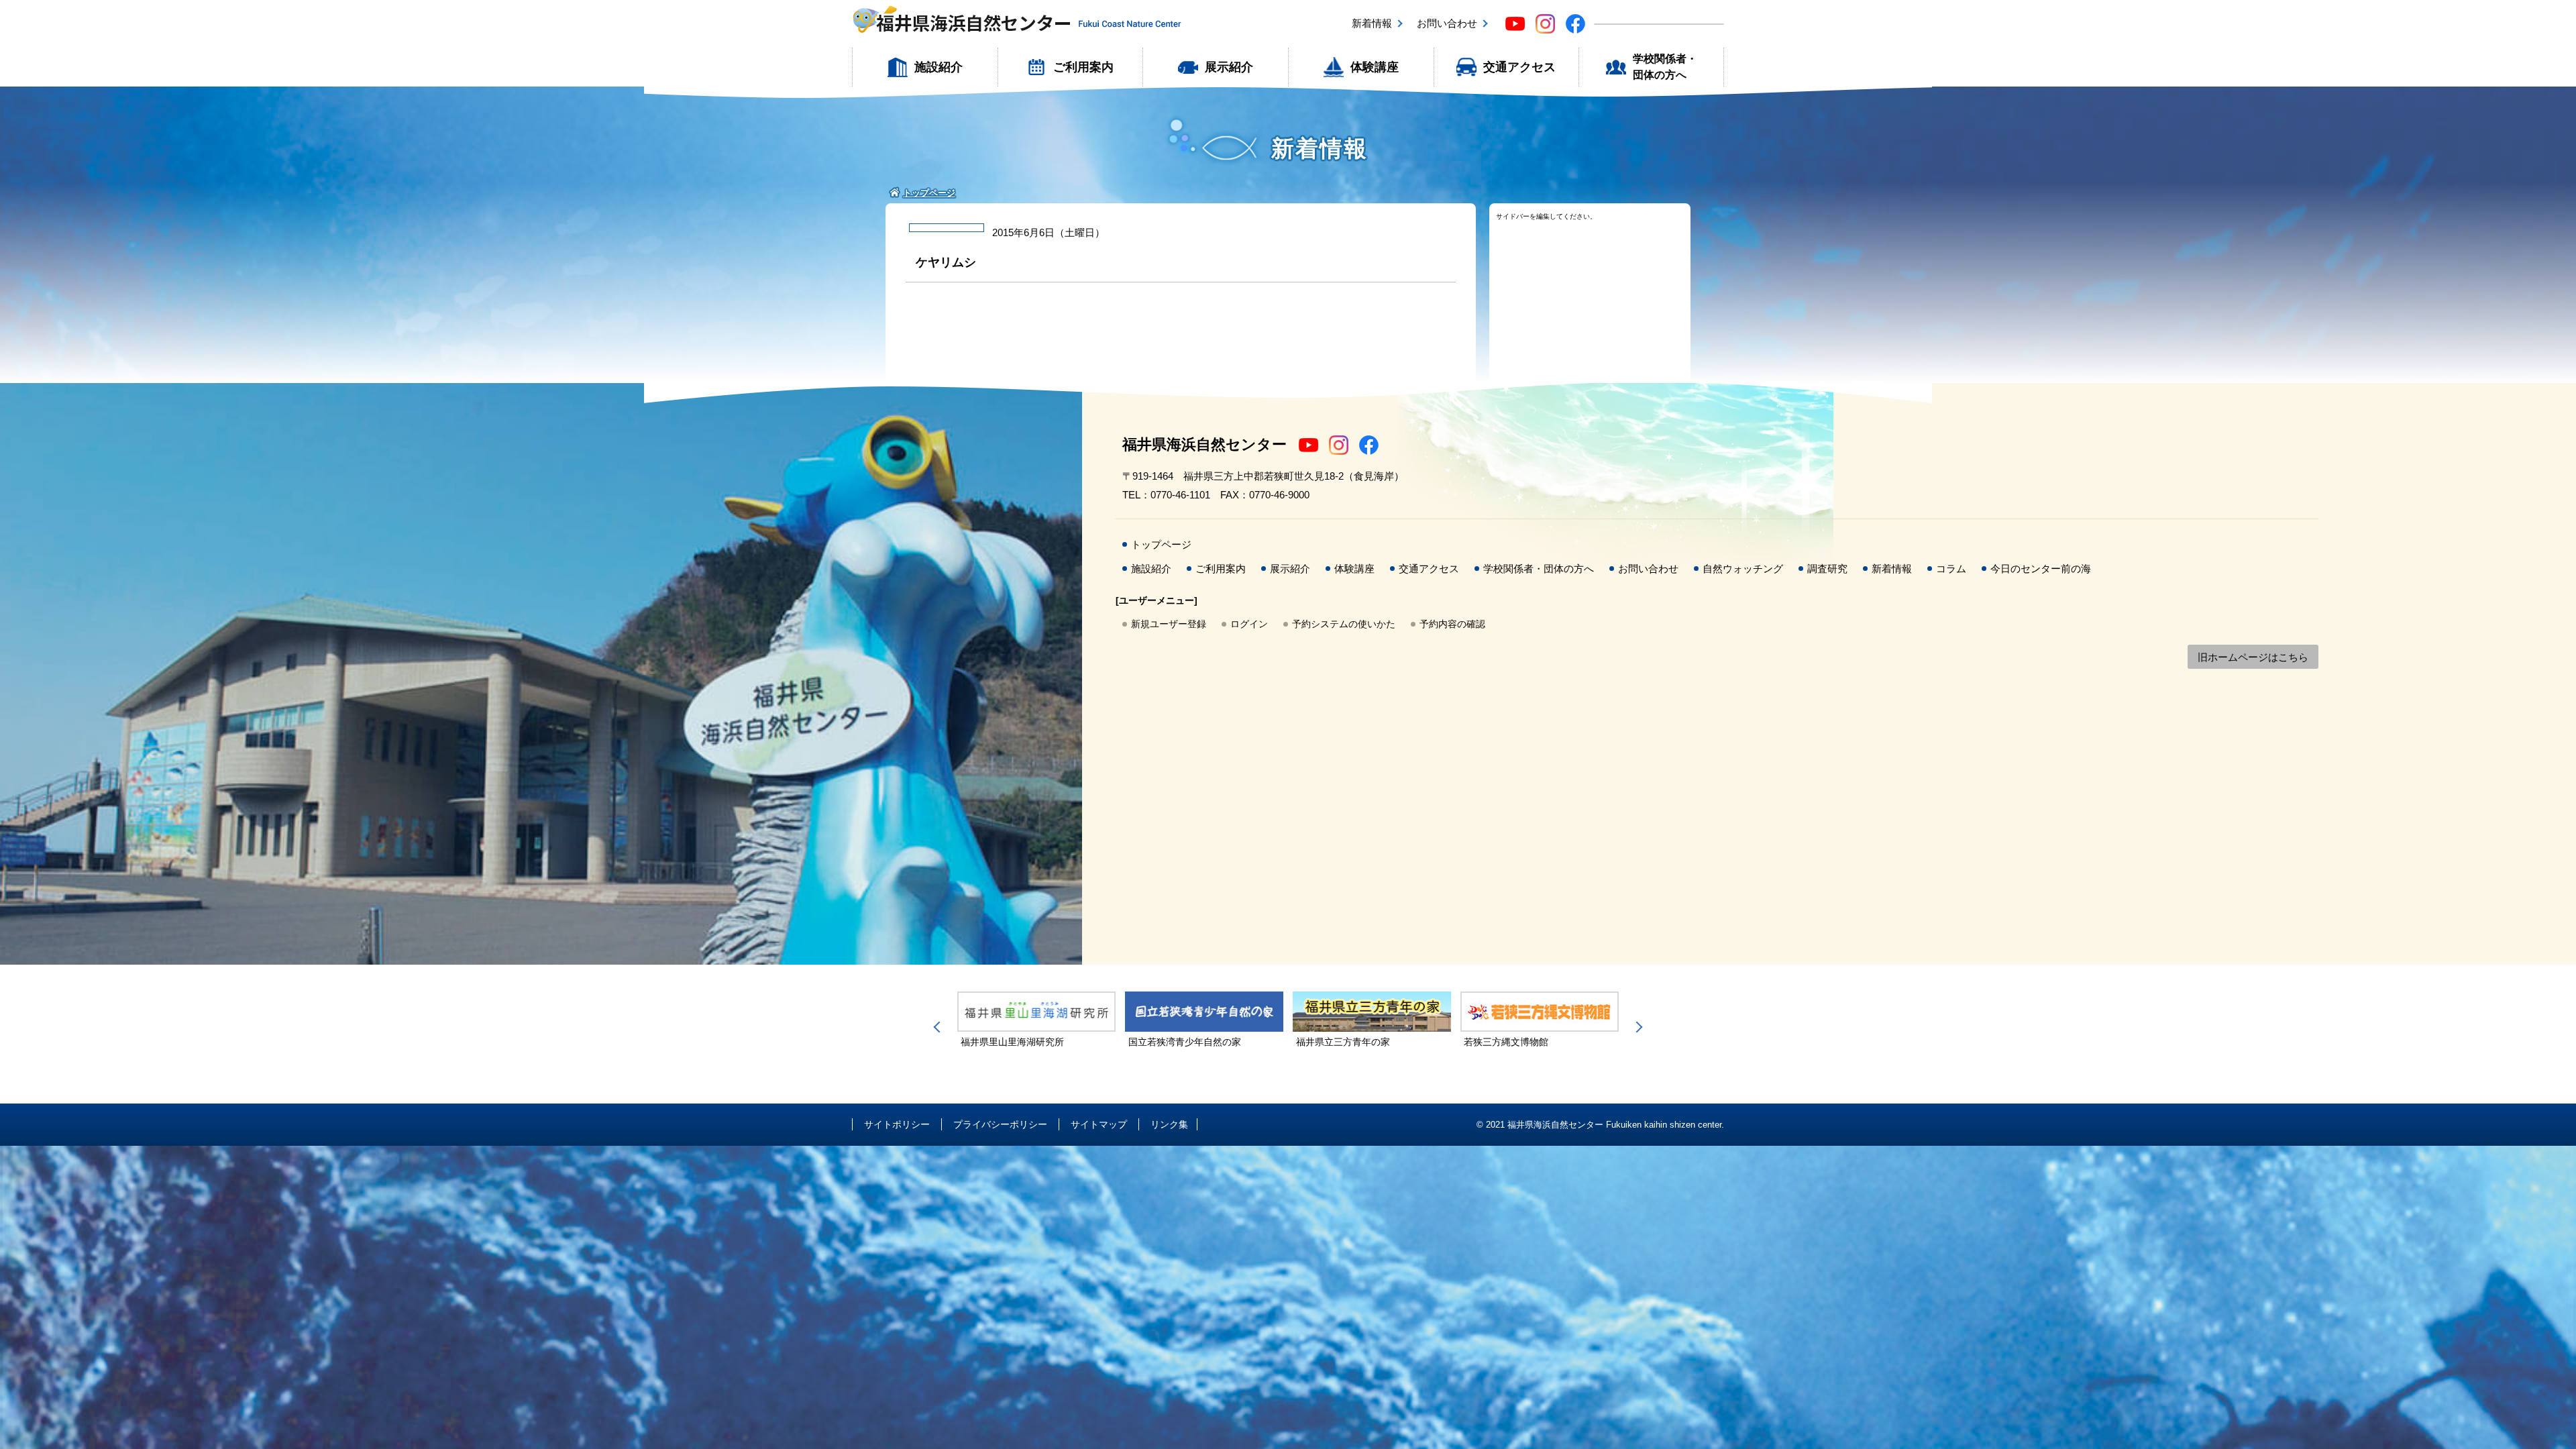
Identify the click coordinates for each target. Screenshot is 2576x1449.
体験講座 (1375, 67)
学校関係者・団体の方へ (1665, 67)
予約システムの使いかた (1344, 624)
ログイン (1249, 624)
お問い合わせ (1447, 23)
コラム (1951, 569)
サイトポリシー (897, 1124)
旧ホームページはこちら (2253, 657)
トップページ (1161, 544)
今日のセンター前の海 (2041, 569)
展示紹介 (1229, 67)
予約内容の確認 (1452, 624)
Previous (939, 1027)
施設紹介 (938, 67)
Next (1637, 1027)
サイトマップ (1099, 1124)
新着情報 (1372, 23)
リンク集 (1169, 1124)
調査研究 (1827, 569)
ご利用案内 (1083, 67)
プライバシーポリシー (1000, 1124)
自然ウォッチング (1743, 569)
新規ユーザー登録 (1169, 624)
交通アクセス (1519, 67)
